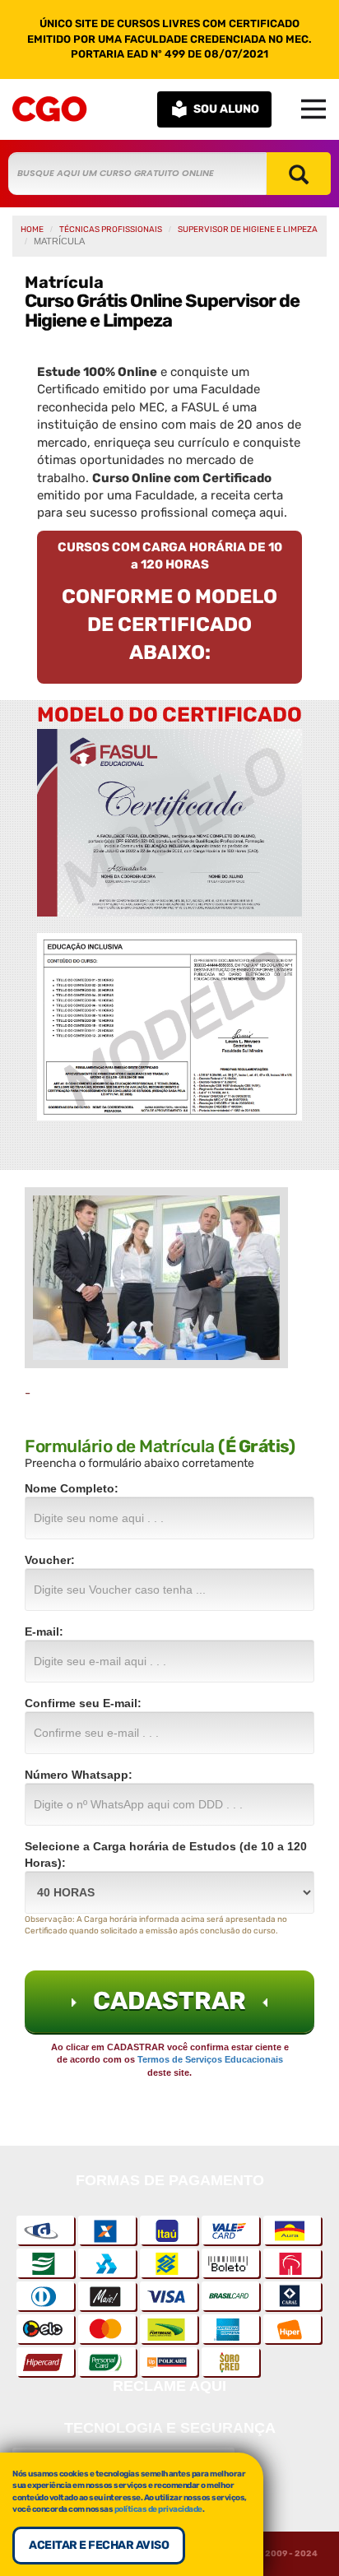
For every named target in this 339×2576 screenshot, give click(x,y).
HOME (32, 230)
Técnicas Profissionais (111, 230)
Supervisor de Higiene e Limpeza (248, 230)
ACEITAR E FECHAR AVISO (99, 2545)
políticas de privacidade (158, 2509)
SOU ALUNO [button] (226, 109)
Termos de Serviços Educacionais (210, 2059)
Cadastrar (169, 2001)
